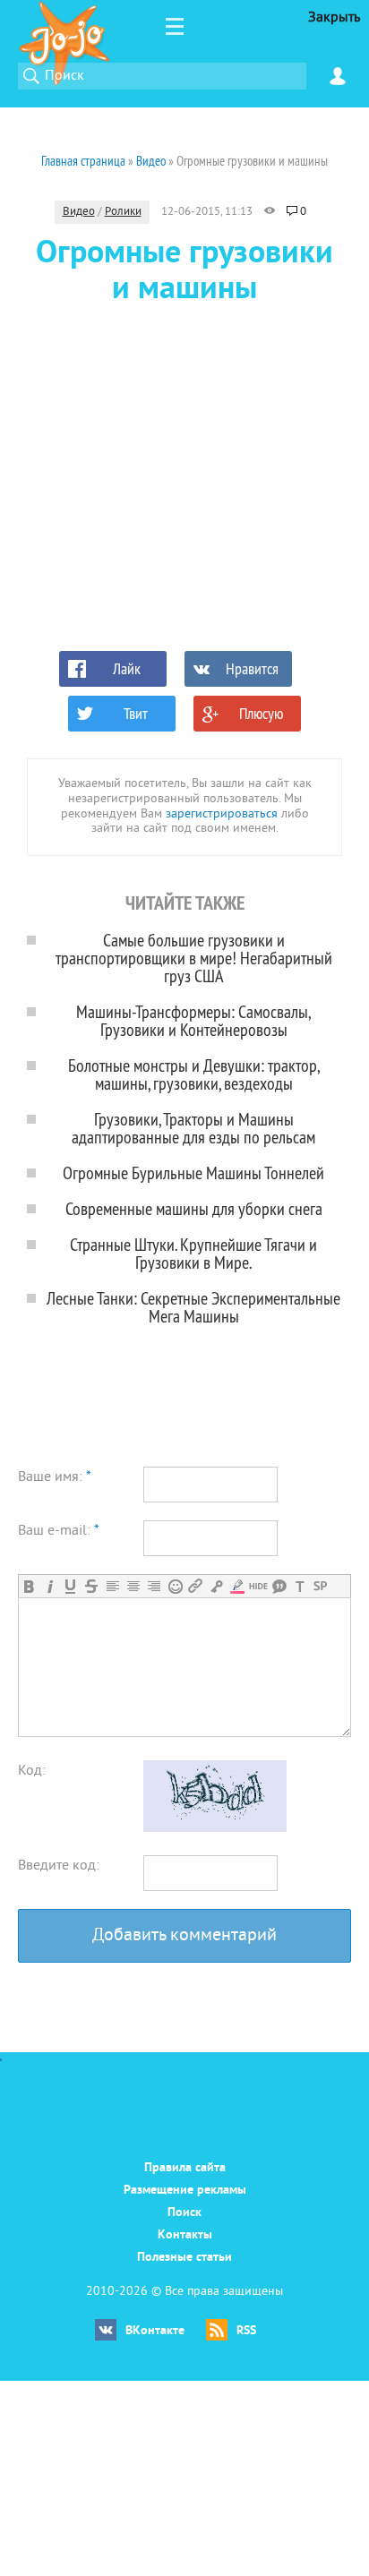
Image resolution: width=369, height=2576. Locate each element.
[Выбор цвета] (237, 1586)
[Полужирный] (29, 1586)
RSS (246, 2331)
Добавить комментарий (184, 1936)
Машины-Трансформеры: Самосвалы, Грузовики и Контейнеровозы (193, 1020)
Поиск (184, 2213)
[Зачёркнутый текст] (91, 1586)
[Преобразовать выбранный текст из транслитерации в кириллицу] (300, 1586)
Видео (79, 212)
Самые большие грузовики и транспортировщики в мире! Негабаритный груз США (194, 958)
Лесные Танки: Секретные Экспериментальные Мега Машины (193, 1307)
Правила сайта (185, 2168)
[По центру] (133, 1586)
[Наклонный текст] (50, 1586)
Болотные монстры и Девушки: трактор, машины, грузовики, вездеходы (194, 1074)
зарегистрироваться (222, 814)
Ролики (123, 212)
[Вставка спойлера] (320, 1586)
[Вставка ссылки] (196, 1586)
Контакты (185, 2235)
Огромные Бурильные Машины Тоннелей (193, 1172)
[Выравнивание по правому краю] (154, 1586)
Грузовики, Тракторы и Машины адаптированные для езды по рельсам (193, 1128)
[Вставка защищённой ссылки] (216, 1586)
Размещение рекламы (185, 2191)
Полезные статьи (184, 2258)
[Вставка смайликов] (175, 1586)
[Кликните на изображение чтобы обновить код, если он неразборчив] (215, 1828)
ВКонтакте (155, 2331)
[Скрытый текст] (258, 1586)
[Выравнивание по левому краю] (112, 1586)
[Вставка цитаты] (279, 1586)
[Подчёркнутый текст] (70, 1586)
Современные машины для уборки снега (194, 1208)
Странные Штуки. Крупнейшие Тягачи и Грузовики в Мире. (193, 1253)
